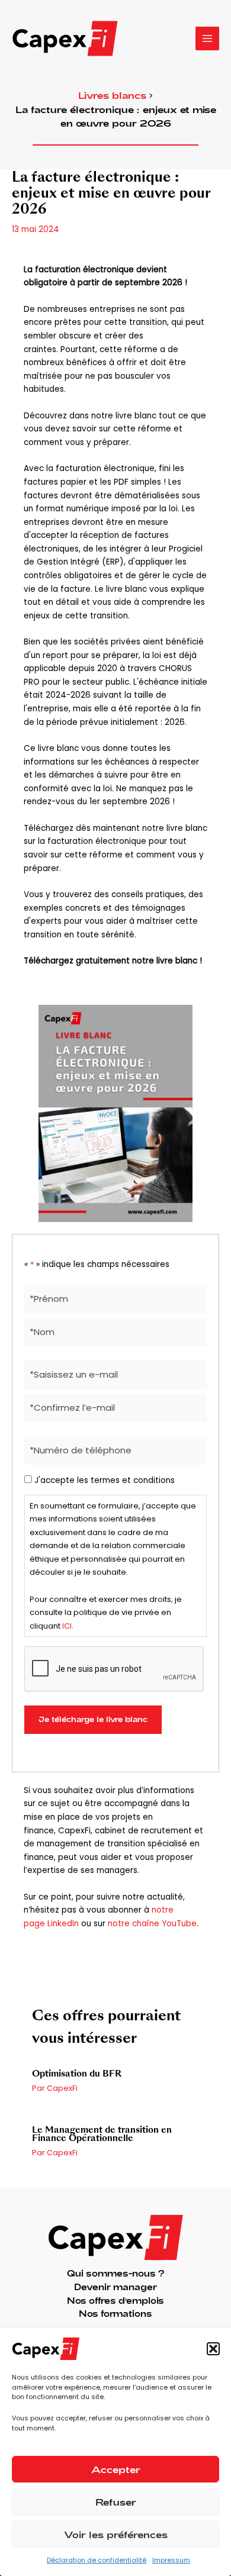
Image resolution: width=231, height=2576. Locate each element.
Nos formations (115, 2314)
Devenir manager (115, 2287)
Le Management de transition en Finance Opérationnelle (102, 2134)
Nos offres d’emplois (115, 2301)
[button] (213, 2349)
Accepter (116, 2469)
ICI (67, 1626)
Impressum (171, 2560)
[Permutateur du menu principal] (208, 39)
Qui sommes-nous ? (115, 2273)
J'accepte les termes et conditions (105, 1480)
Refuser (116, 2502)
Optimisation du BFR (77, 2074)
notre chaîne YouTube (152, 1924)
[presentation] (114, 1669)
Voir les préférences (116, 2535)
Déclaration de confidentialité (97, 2560)
